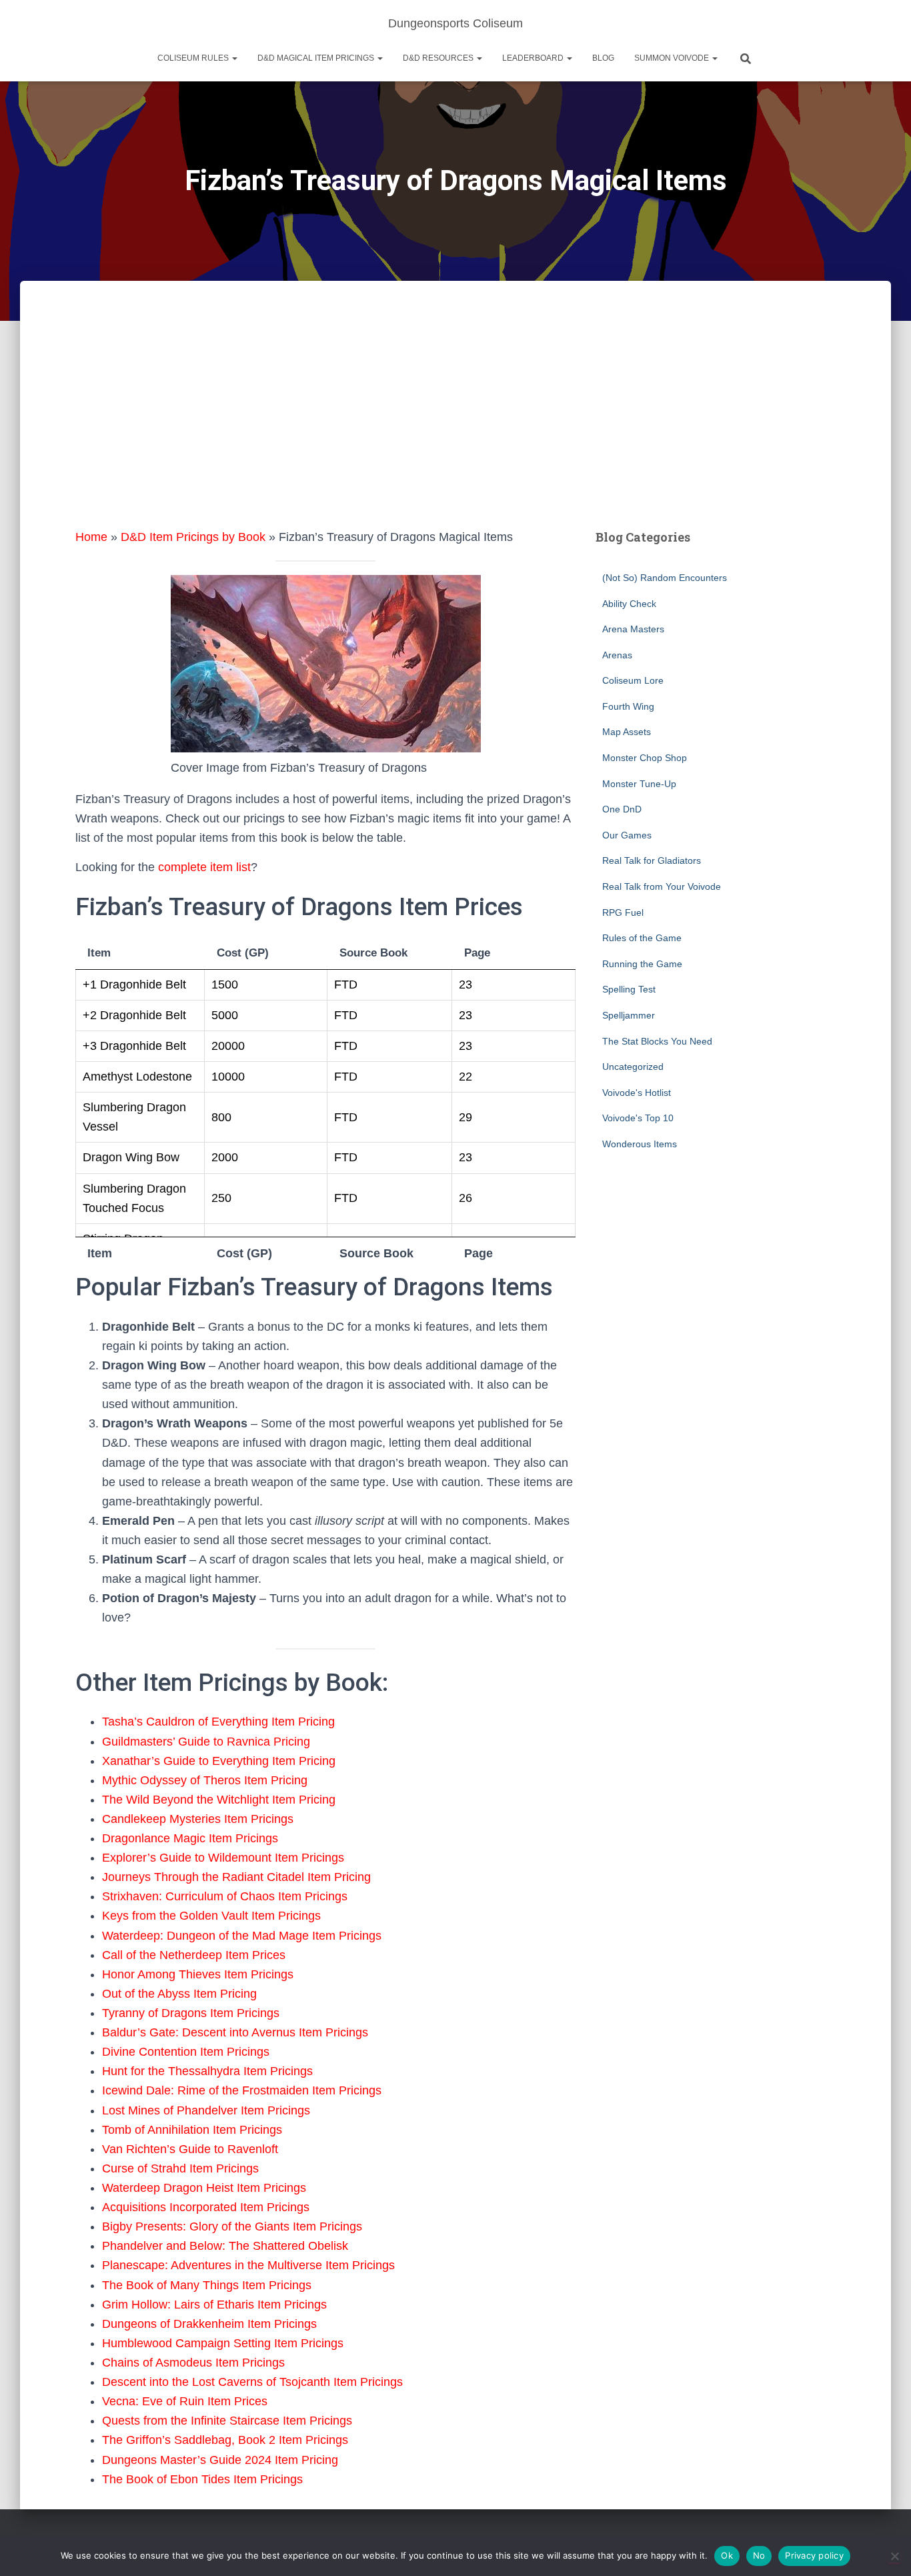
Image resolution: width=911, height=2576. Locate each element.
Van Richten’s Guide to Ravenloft (190, 2149)
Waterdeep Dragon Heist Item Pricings (204, 2188)
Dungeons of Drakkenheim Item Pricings (209, 2324)
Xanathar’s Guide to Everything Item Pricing (219, 1761)
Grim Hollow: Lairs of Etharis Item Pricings (214, 2305)
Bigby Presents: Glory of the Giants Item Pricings (232, 2226)
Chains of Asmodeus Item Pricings (193, 2363)
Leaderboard (534, 58)
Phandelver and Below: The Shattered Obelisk (225, 2246)
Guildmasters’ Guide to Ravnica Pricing (206, 1742)
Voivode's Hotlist (637, 1093)
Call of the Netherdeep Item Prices (194, 1955)
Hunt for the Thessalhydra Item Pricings (207, 2071)
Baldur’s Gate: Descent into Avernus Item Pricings (235, 2032)
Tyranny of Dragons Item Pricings (191, 2013)
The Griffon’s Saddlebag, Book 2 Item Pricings (225, 2440)
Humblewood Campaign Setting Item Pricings (223, 2343)
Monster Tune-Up (639, 784)
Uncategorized (633, 1067)
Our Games (627, 835)
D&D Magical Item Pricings (317, 58)
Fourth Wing (628, 706)
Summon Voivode (673, 58)
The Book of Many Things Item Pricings (207, 2285)
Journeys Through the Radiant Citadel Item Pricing (236, 1877)
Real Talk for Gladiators (652, 860)
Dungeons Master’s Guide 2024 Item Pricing (220, 2460)
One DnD (622, 809)
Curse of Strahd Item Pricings (180, 2168)
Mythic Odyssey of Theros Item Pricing (205, 1780)
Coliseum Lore (633, 680)
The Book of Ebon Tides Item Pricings (202, 2479)
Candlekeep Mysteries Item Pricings (198, 1819)
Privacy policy (814, 2555)
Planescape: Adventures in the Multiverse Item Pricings (248, 2265)
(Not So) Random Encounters (665, 578)
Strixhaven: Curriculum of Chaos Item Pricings (225, 1896)
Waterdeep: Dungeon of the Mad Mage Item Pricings (242, 1936)
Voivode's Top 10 (638, 1118)
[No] (894, 2556)
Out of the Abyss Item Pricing (179, 1994)
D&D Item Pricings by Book (193, 537)
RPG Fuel (623, 912)
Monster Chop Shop (645, 758)
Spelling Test (629, 989)
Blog (603, 58)
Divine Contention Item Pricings (186, 2052)
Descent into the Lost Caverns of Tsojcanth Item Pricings (252, 2382)
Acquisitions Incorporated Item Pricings (206, 2207)
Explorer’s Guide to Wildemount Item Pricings (223, 1858)
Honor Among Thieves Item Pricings (198, 1974)
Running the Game (642, 964)
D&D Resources (439, 58)
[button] (234, 58)
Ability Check (629, 604)
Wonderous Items (640, 1144)
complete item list (204, 867)
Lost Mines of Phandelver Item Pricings (206, 2110)
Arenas (617, 655)
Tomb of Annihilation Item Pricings (192, 2130)
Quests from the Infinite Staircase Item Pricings (227, 2421)
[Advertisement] (455, 428)
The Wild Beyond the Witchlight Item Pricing (219, 1800)
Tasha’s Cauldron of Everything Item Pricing (218, 1722)
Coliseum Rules (194, 58)
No (759, 2555)
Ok (727, 2555)
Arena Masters (633, 629)
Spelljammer (629, 1015)
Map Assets (627, 732)
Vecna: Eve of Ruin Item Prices (185, 2401)
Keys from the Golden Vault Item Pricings (211, 1916)
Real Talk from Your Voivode (662, 886)
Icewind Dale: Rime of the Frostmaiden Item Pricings (242, 2090)
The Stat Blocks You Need (657, 1041)
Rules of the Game (642, 938)
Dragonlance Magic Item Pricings (190, 1838)
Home (91, 537)
